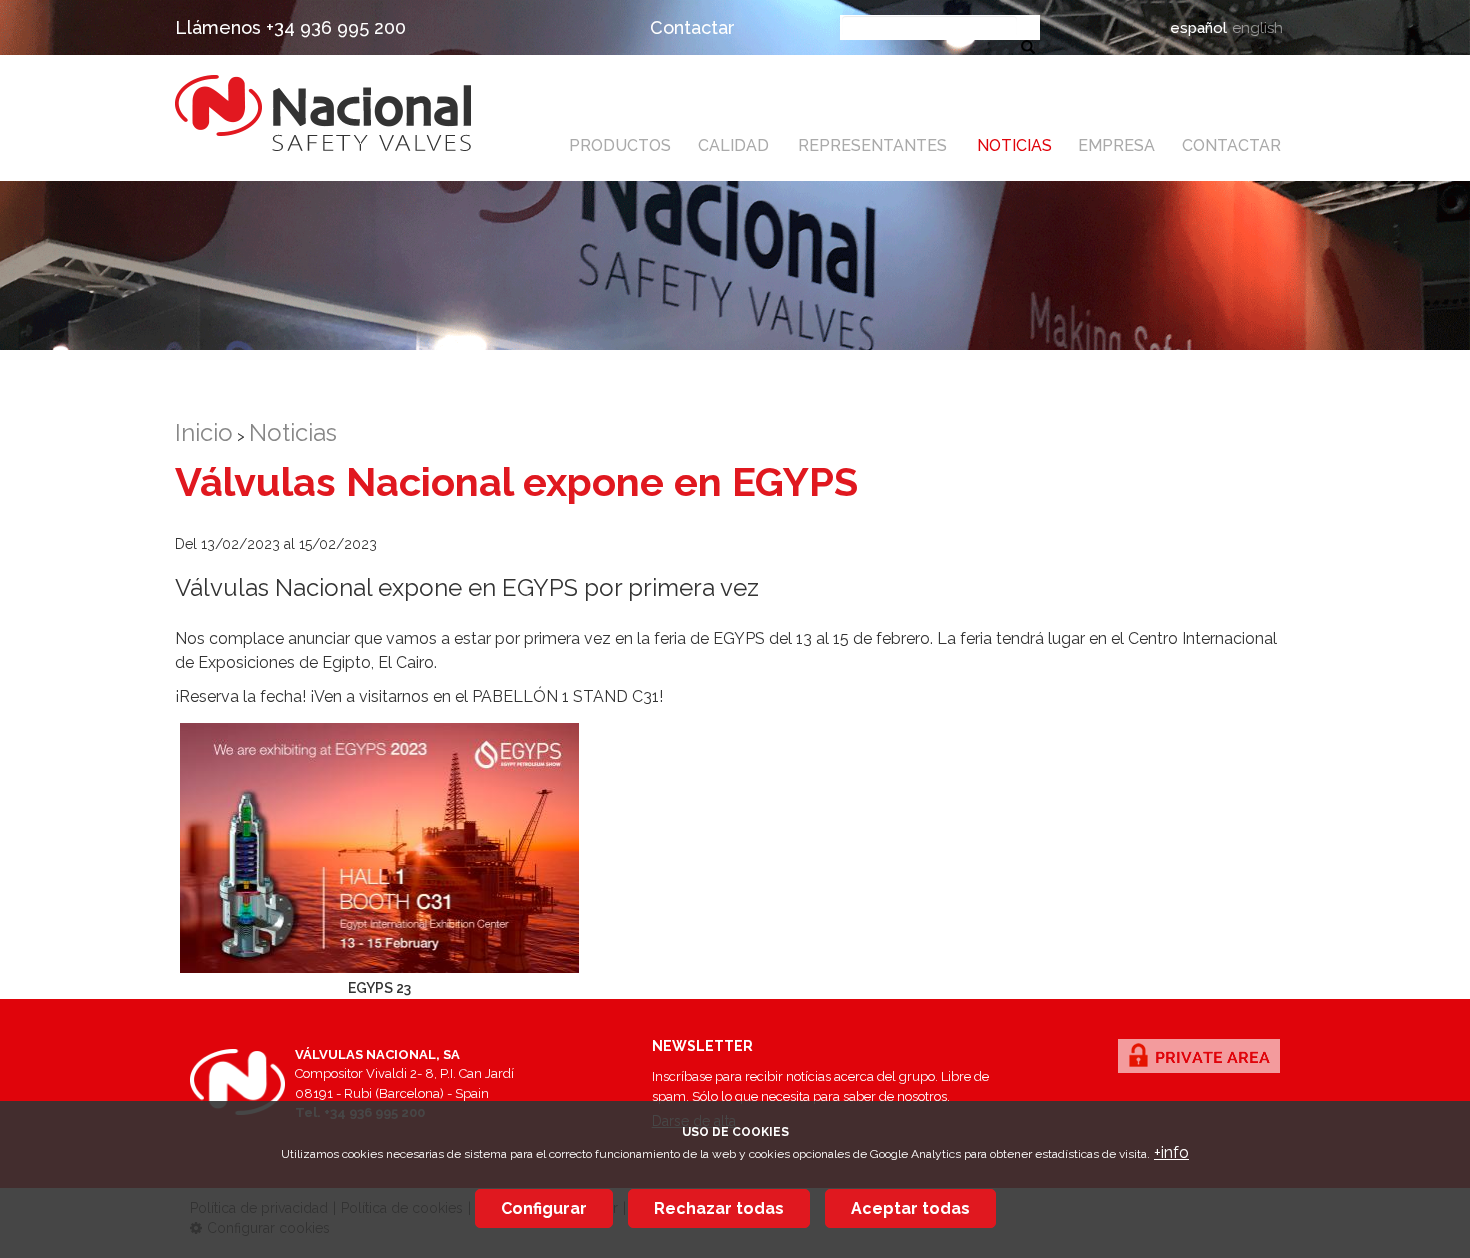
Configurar (544, 1208)
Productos (620, 145)
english (1257, 28)
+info (1171, 1152)
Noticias (1014, 145)
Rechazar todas (719, 1208)
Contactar (692, 27)
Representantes (872, 145)
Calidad (733, 145)
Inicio (204, 432)
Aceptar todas (910, 1208)
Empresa (1116, 145)
